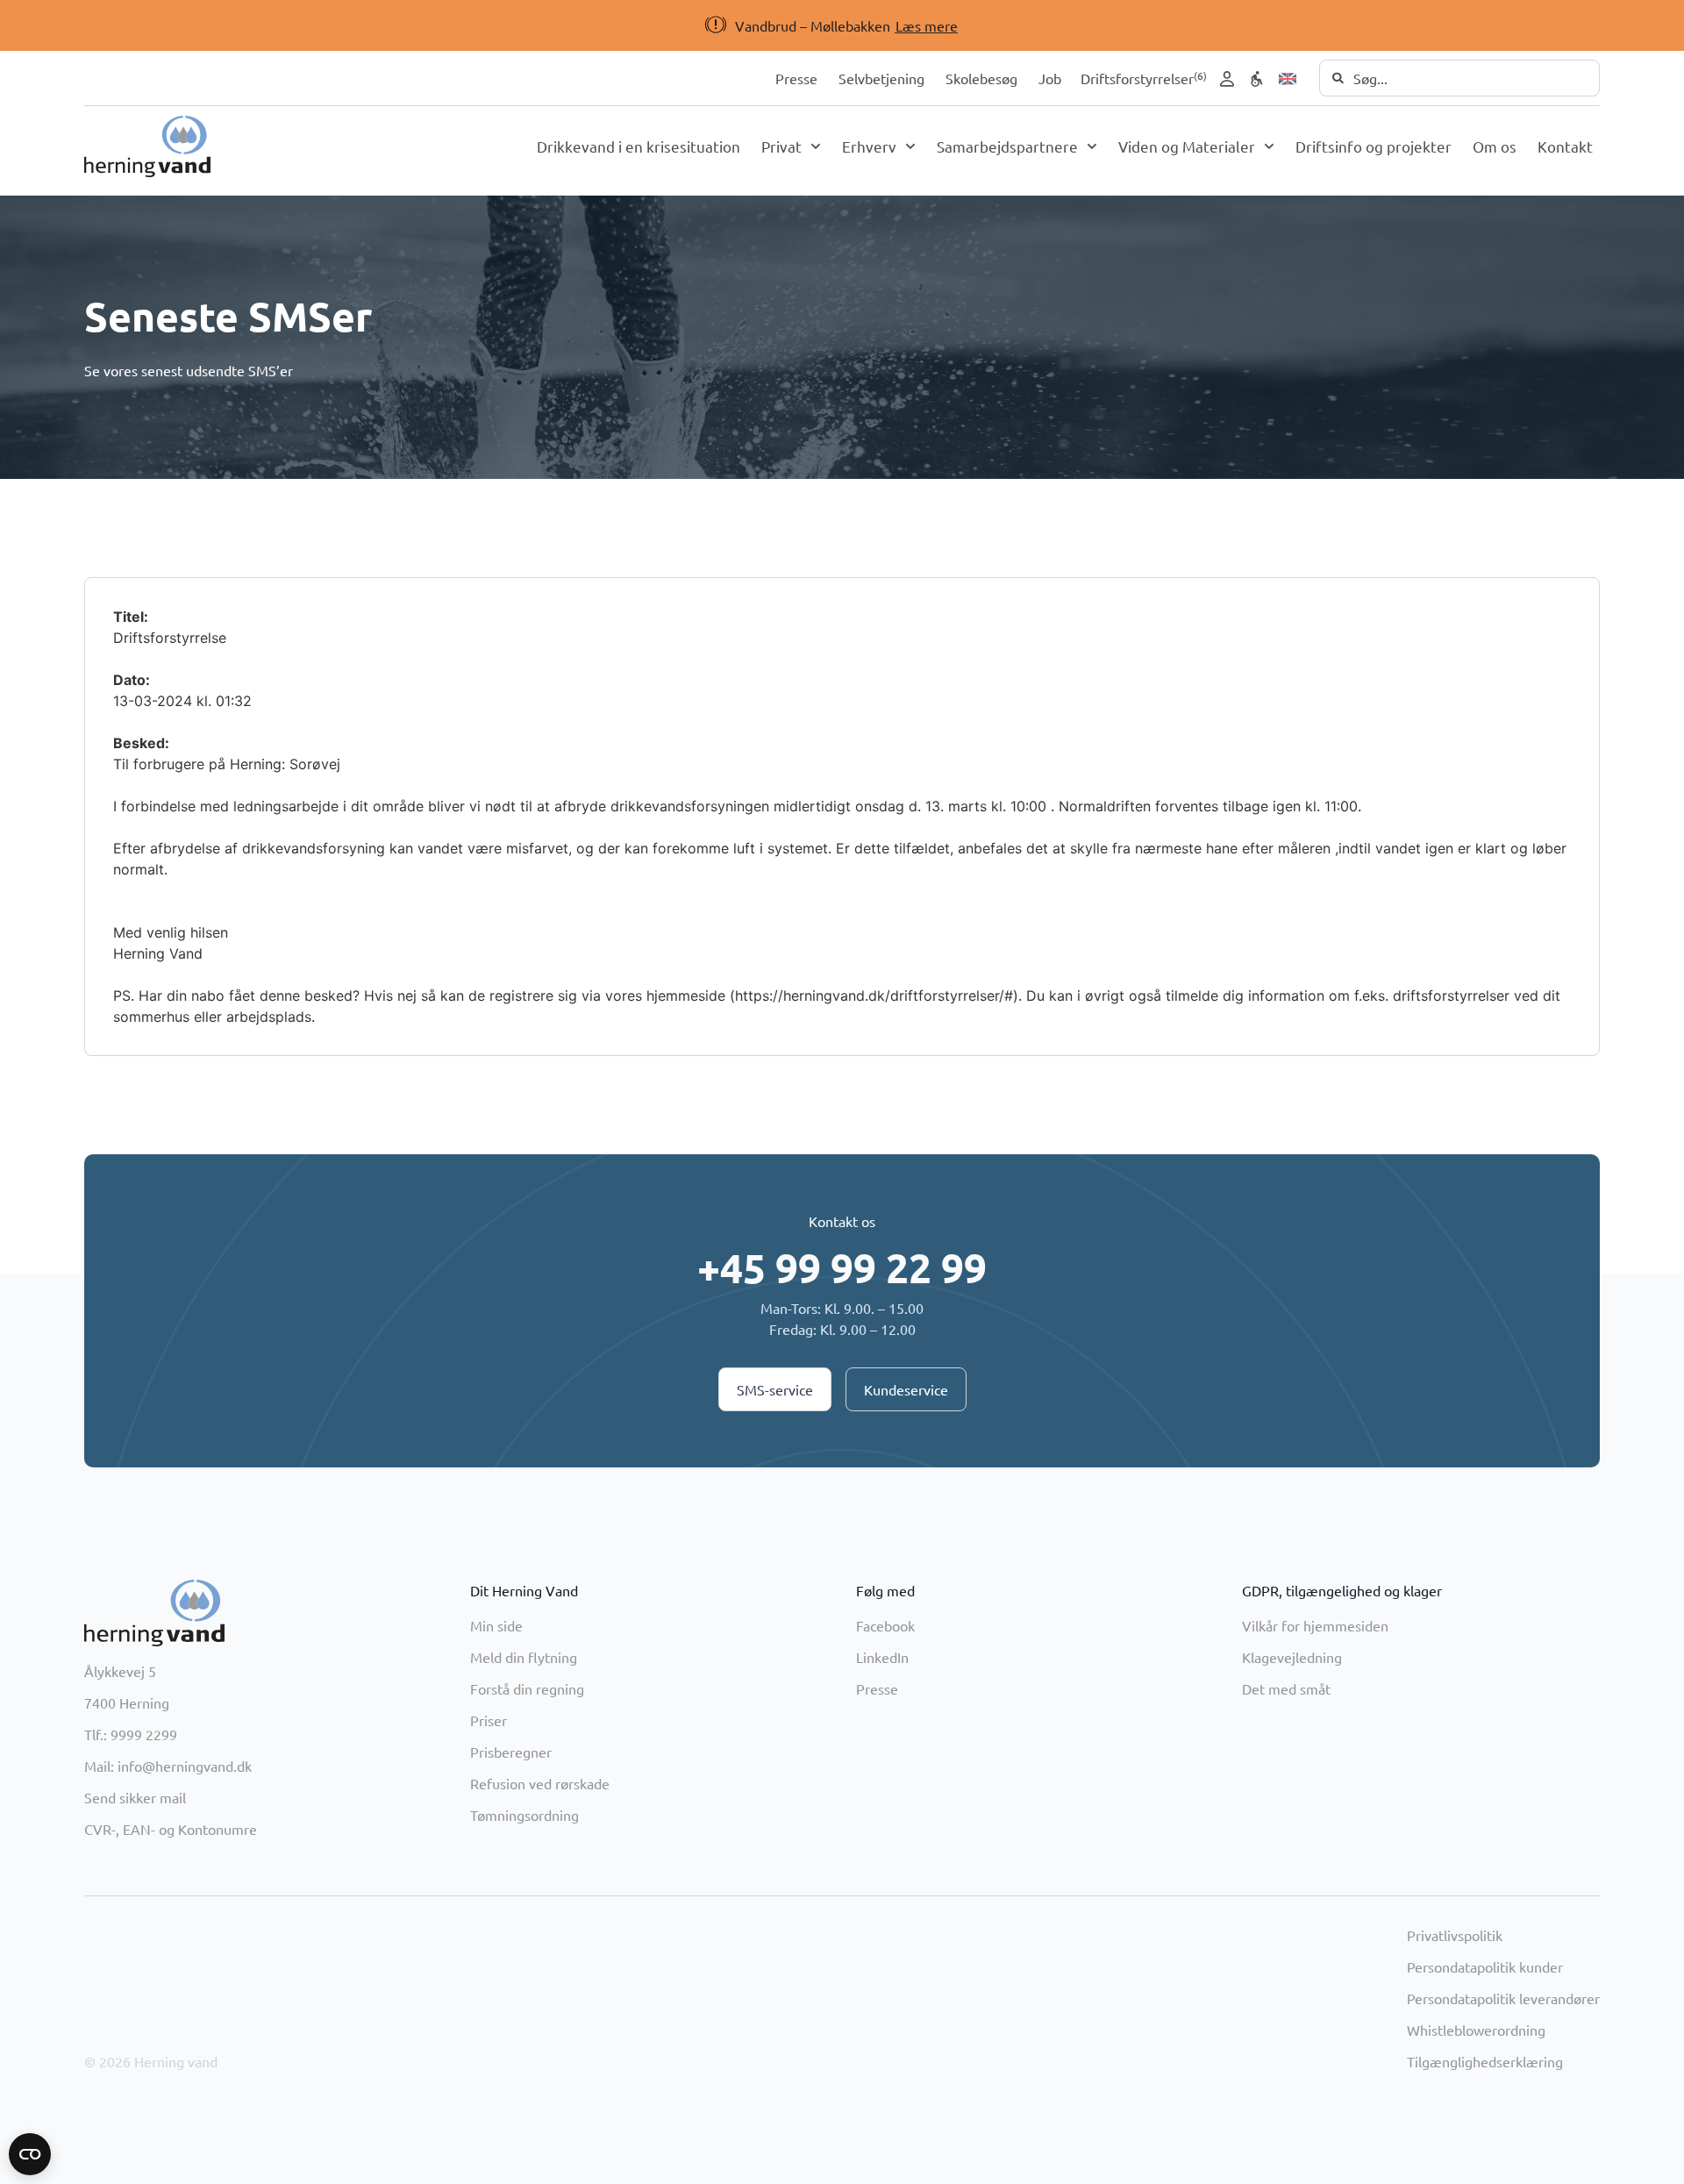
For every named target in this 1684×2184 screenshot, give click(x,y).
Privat (781, 146)
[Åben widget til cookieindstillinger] (30, 2154)
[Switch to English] (1288, 79)
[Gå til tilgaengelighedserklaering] (1257, 79)
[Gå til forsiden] (147, 146)
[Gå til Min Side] (1227, 79)
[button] (813, 25)
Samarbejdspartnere (1007, 146)
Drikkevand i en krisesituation (639, 146)
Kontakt (1565, 146)
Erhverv (869, 146)
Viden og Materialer (1187, 146)
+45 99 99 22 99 (842, 1267)
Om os (1495, 146)
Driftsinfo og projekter (1374, 146)
